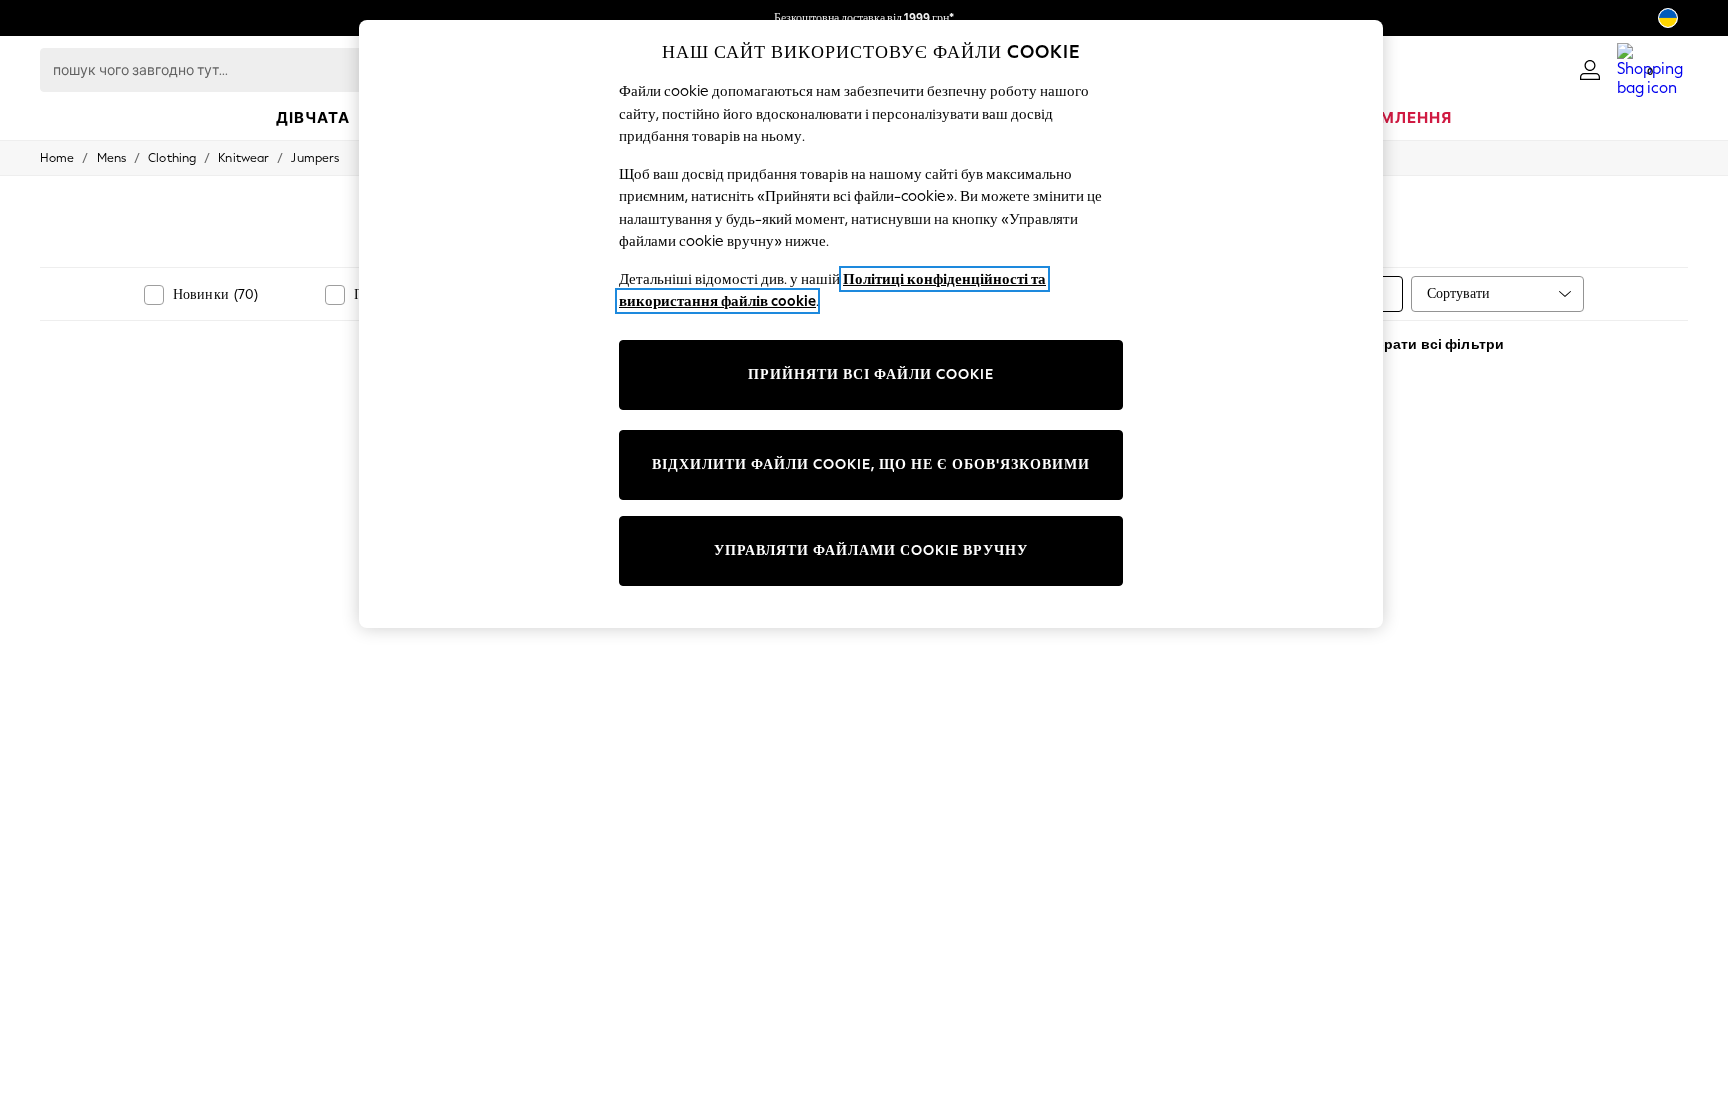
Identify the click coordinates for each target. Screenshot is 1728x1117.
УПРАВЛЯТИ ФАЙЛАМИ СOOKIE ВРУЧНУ (871, 550)
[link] (1590, 70)
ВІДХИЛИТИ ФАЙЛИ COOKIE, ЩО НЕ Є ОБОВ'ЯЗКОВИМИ (871, 464)
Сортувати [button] (1458, 293)
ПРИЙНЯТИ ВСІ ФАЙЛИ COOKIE (871, 374)
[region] (871, 324)
